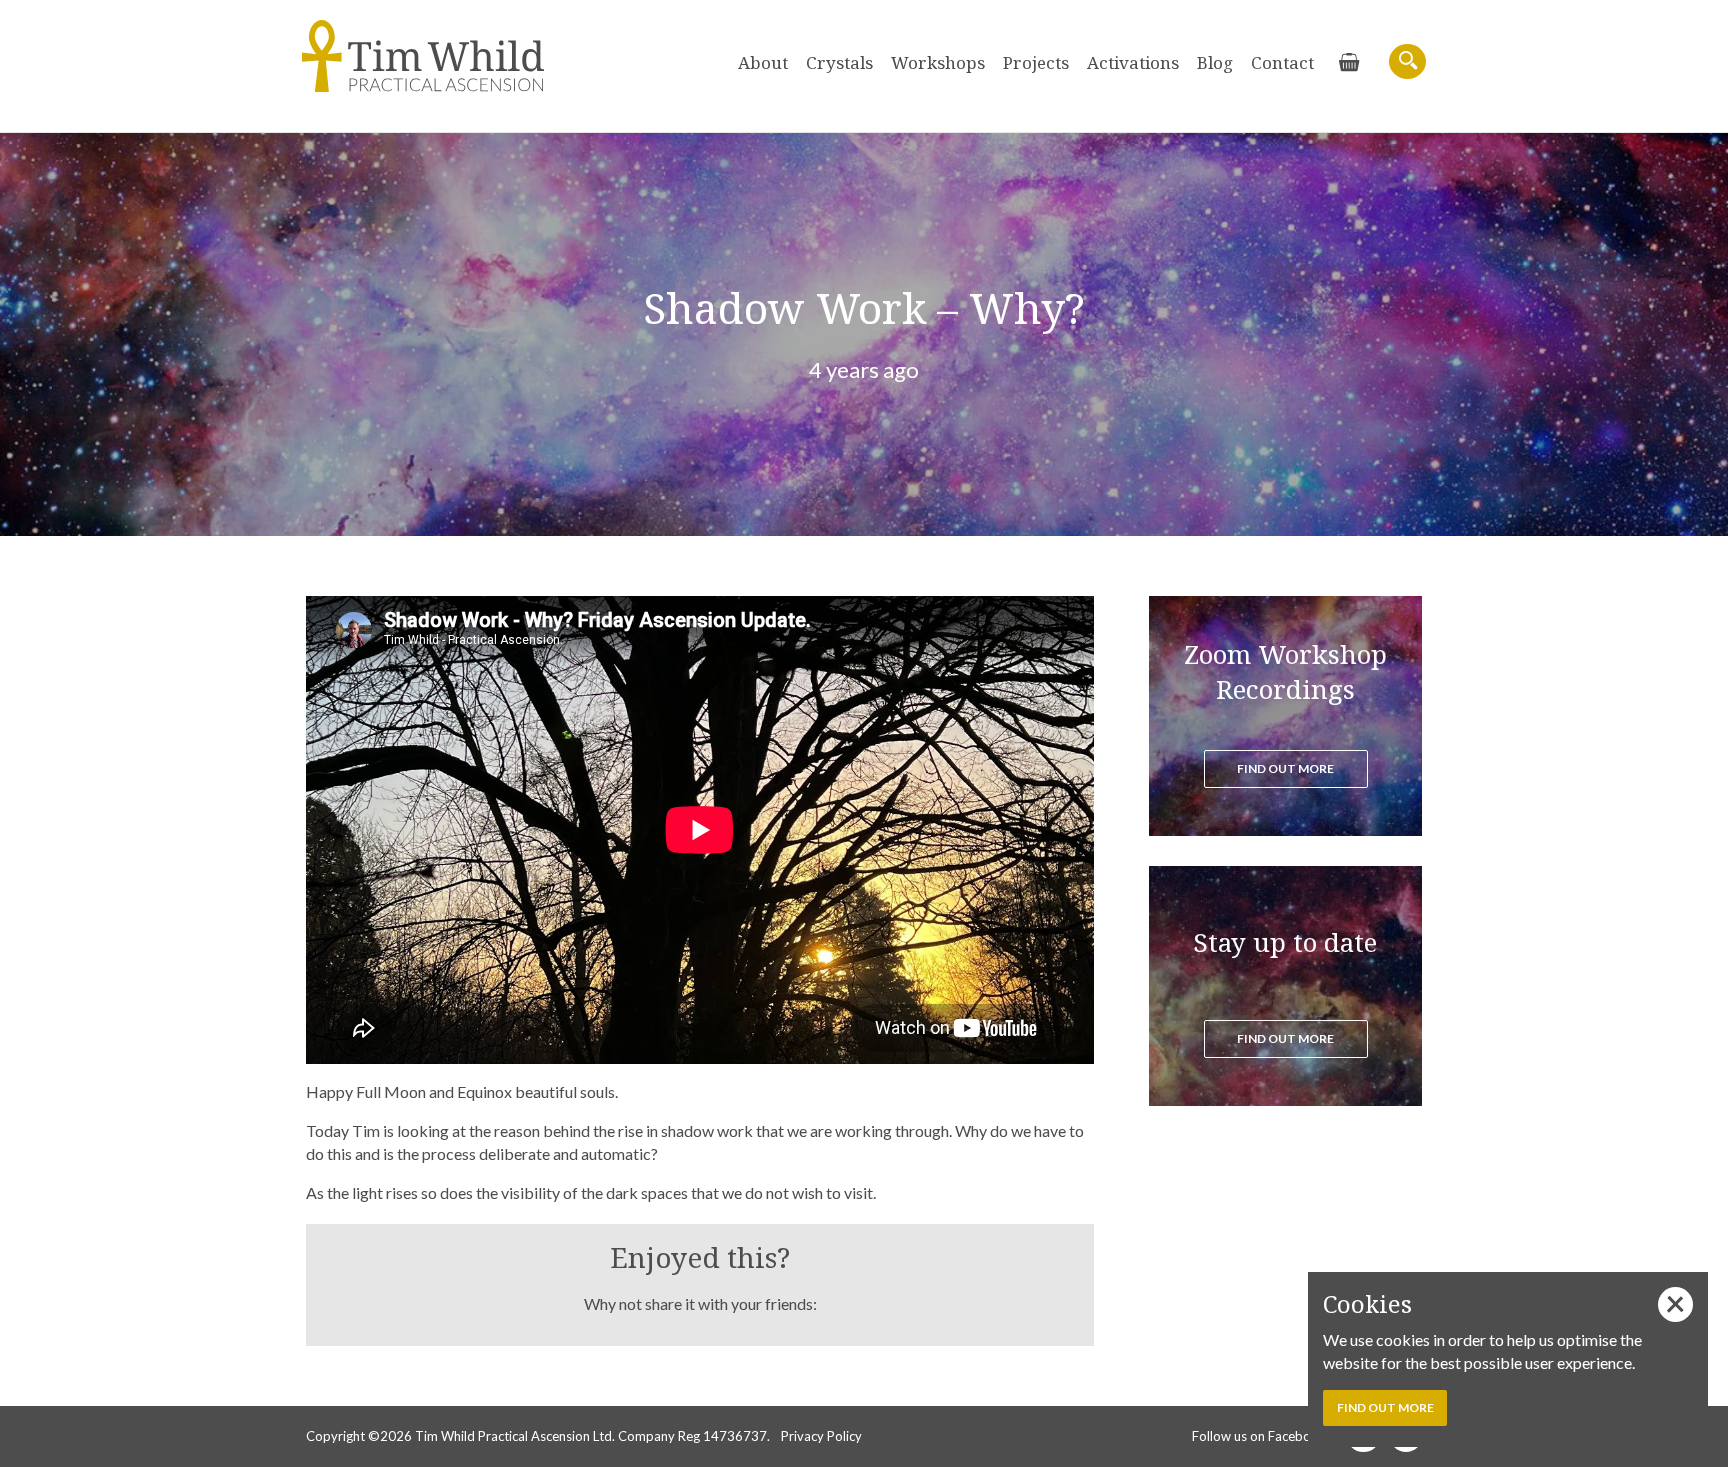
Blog (1215, 62)
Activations (1133, 62)
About (763, 62)
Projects (1036, 62)
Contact (1282, 62)
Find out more (1285, 768)
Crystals (839, 62)
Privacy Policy (821, 1436)
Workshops (938, 62)
